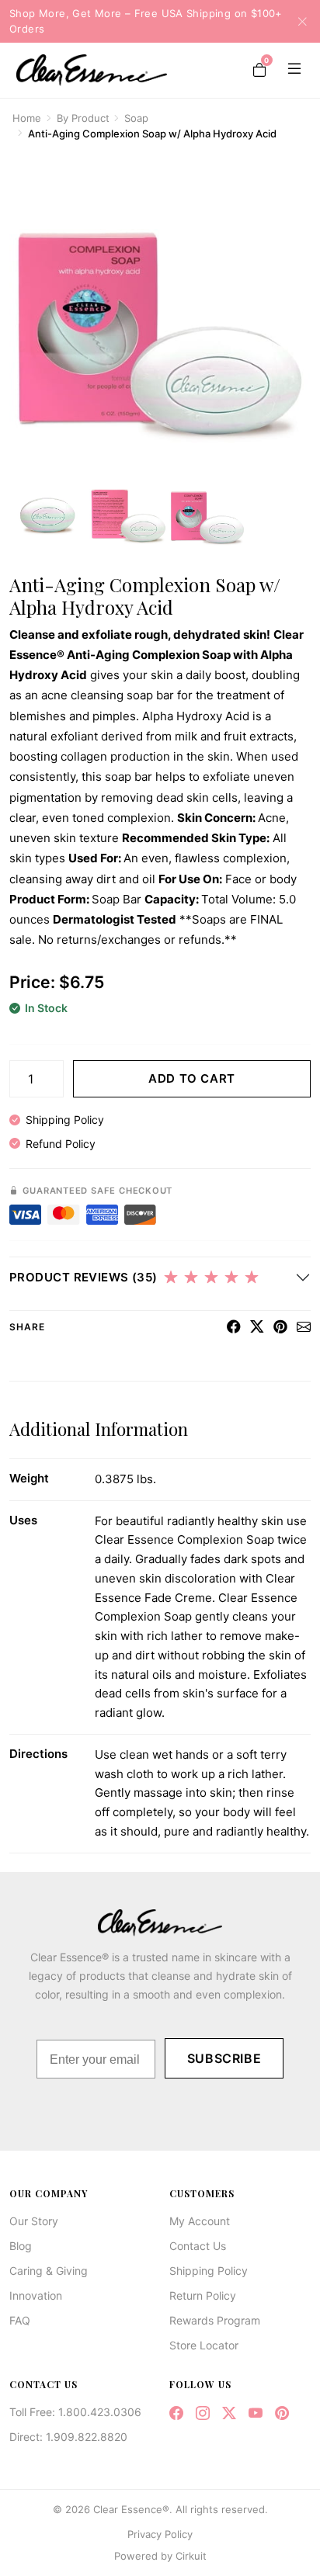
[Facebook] (176, 2413)
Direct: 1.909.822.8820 (68, 2437)
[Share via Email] (304, 1327)
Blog (21, 2246)
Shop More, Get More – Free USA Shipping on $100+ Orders (146, 21)
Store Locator (204, 2345)
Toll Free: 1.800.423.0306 (75, 2412)
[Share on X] (257, 1327)
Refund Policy (61, 1144)
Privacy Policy (160, 2534)
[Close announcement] (297, 21)
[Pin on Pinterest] (280, 1327)
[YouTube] (256, 2413)
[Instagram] (203, 2413)
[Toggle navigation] (291, 70)
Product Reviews (83, 1277)
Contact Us (198, 2246)
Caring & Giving (49, 2271)
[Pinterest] (282, 2413)
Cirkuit (191, 2556)
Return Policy (203, 2295)
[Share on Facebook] (234, 1327)
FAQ (20, 2320)
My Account (200, 2221)
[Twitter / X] (229, 2413)
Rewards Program (215, 2320)
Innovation (36, 2295)
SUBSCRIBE (224, 2058)
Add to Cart (192, 1078)
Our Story (34, 2221)
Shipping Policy (65, 1120)
